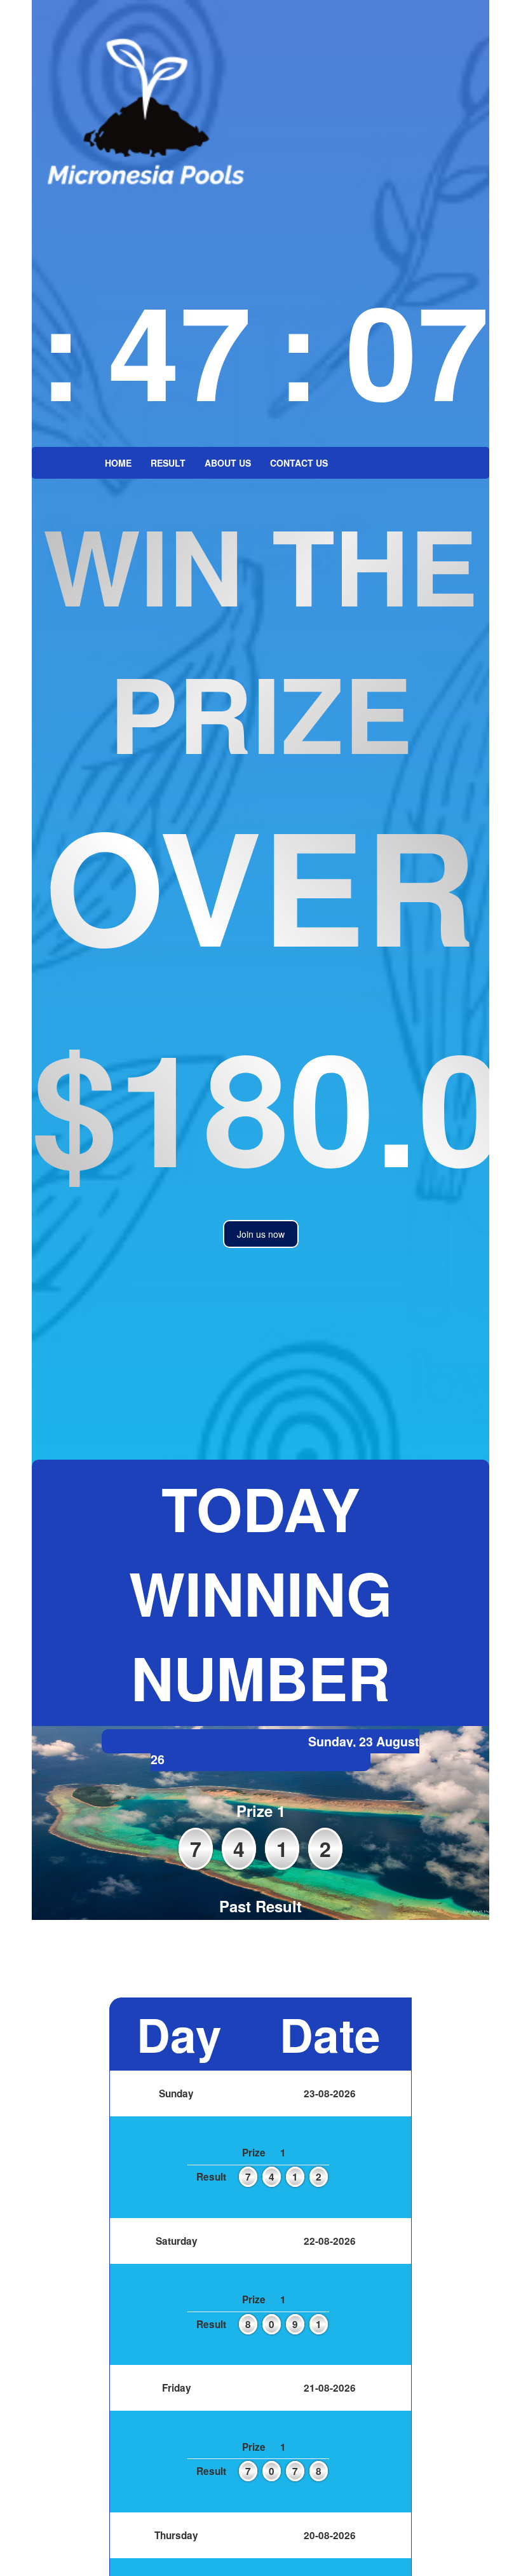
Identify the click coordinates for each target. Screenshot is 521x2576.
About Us (228, 463)
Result (168, 463)
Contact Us (299, 463)
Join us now (261, 1234)
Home (118, 463)
